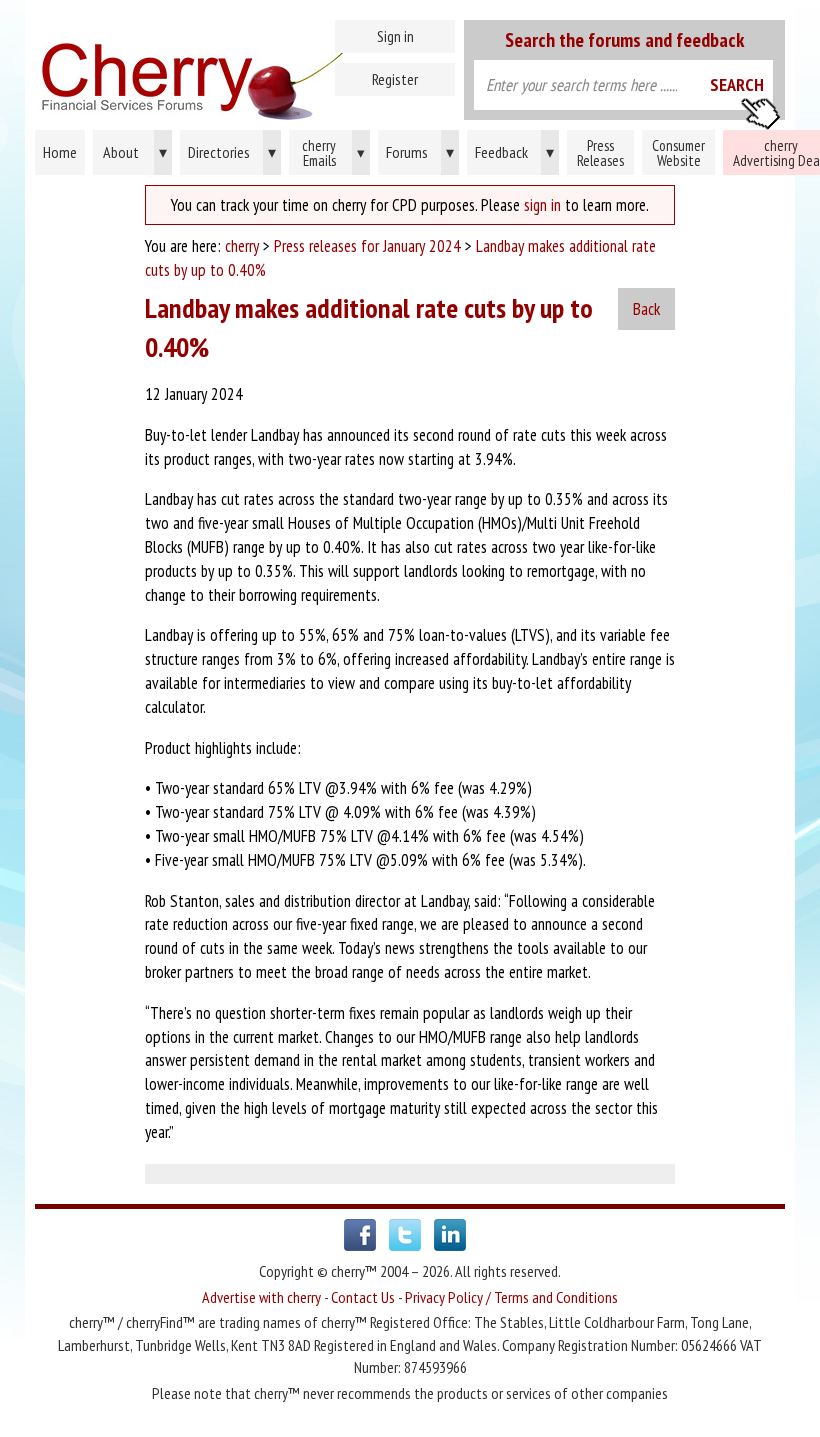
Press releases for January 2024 (367, 246)
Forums (420, 152)
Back (646, 309)
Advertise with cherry (261, 1297)
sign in (542, 205)
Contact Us (363, 1297)
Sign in (395, 36)
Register (395, 79)
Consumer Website (678, 153)
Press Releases (600, 153)
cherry (242, 246)
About (135, 152)
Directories (232, 152)
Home (242, 70)
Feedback (514, 152)
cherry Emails (333, 153)
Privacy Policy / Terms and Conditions (511, 1297)
